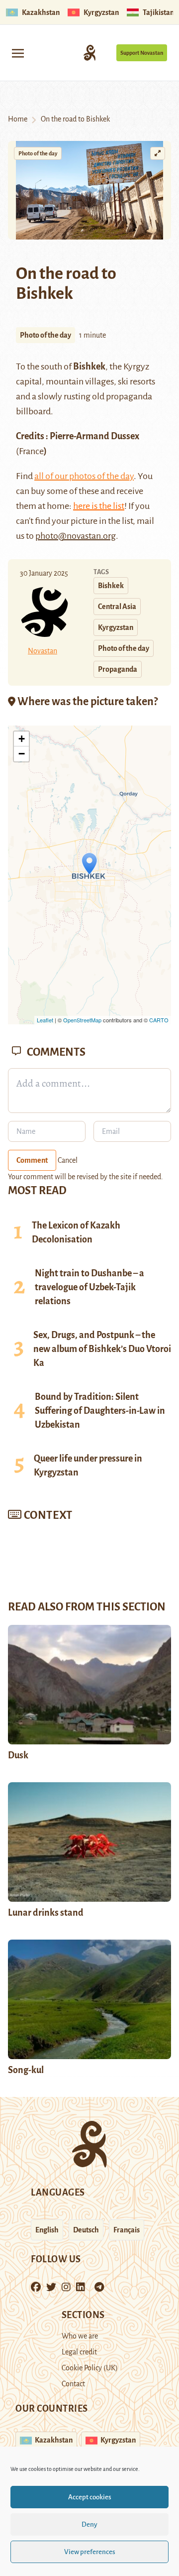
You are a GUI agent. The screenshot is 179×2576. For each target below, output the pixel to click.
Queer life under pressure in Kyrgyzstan (88, 1466)
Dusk (18, 1755)
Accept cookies (90, 2497)
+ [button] (22, 739)
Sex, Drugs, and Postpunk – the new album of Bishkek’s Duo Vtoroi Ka (102, 1349)
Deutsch (86, 2230)
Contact (73, 2384)
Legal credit (79, 2352)
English (47, 2230)
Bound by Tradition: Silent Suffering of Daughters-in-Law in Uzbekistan (100, 1411)
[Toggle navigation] (18, 53)
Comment (32, 1160)
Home (18, 119)
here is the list (99, 506)
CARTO (159, 1020)
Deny (89, 2524)
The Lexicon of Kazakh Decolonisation (76, 1232)
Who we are (80, 2336)
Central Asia (117, 607)
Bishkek (111, 586)
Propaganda (118, 669)
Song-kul (26, 2070)
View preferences (90, 2552)
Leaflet (45, 1020)
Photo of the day (38, 153)
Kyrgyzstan (116, 627)
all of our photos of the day (84, 476)
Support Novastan (142, 53)
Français (127, 2230)
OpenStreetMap (82, 1020)
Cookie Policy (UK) (90, 2368)
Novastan (43, 651)
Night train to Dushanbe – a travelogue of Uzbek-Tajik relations (89, 1287)
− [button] (22, 754)
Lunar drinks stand (46, 1913)
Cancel (68, 1160)
